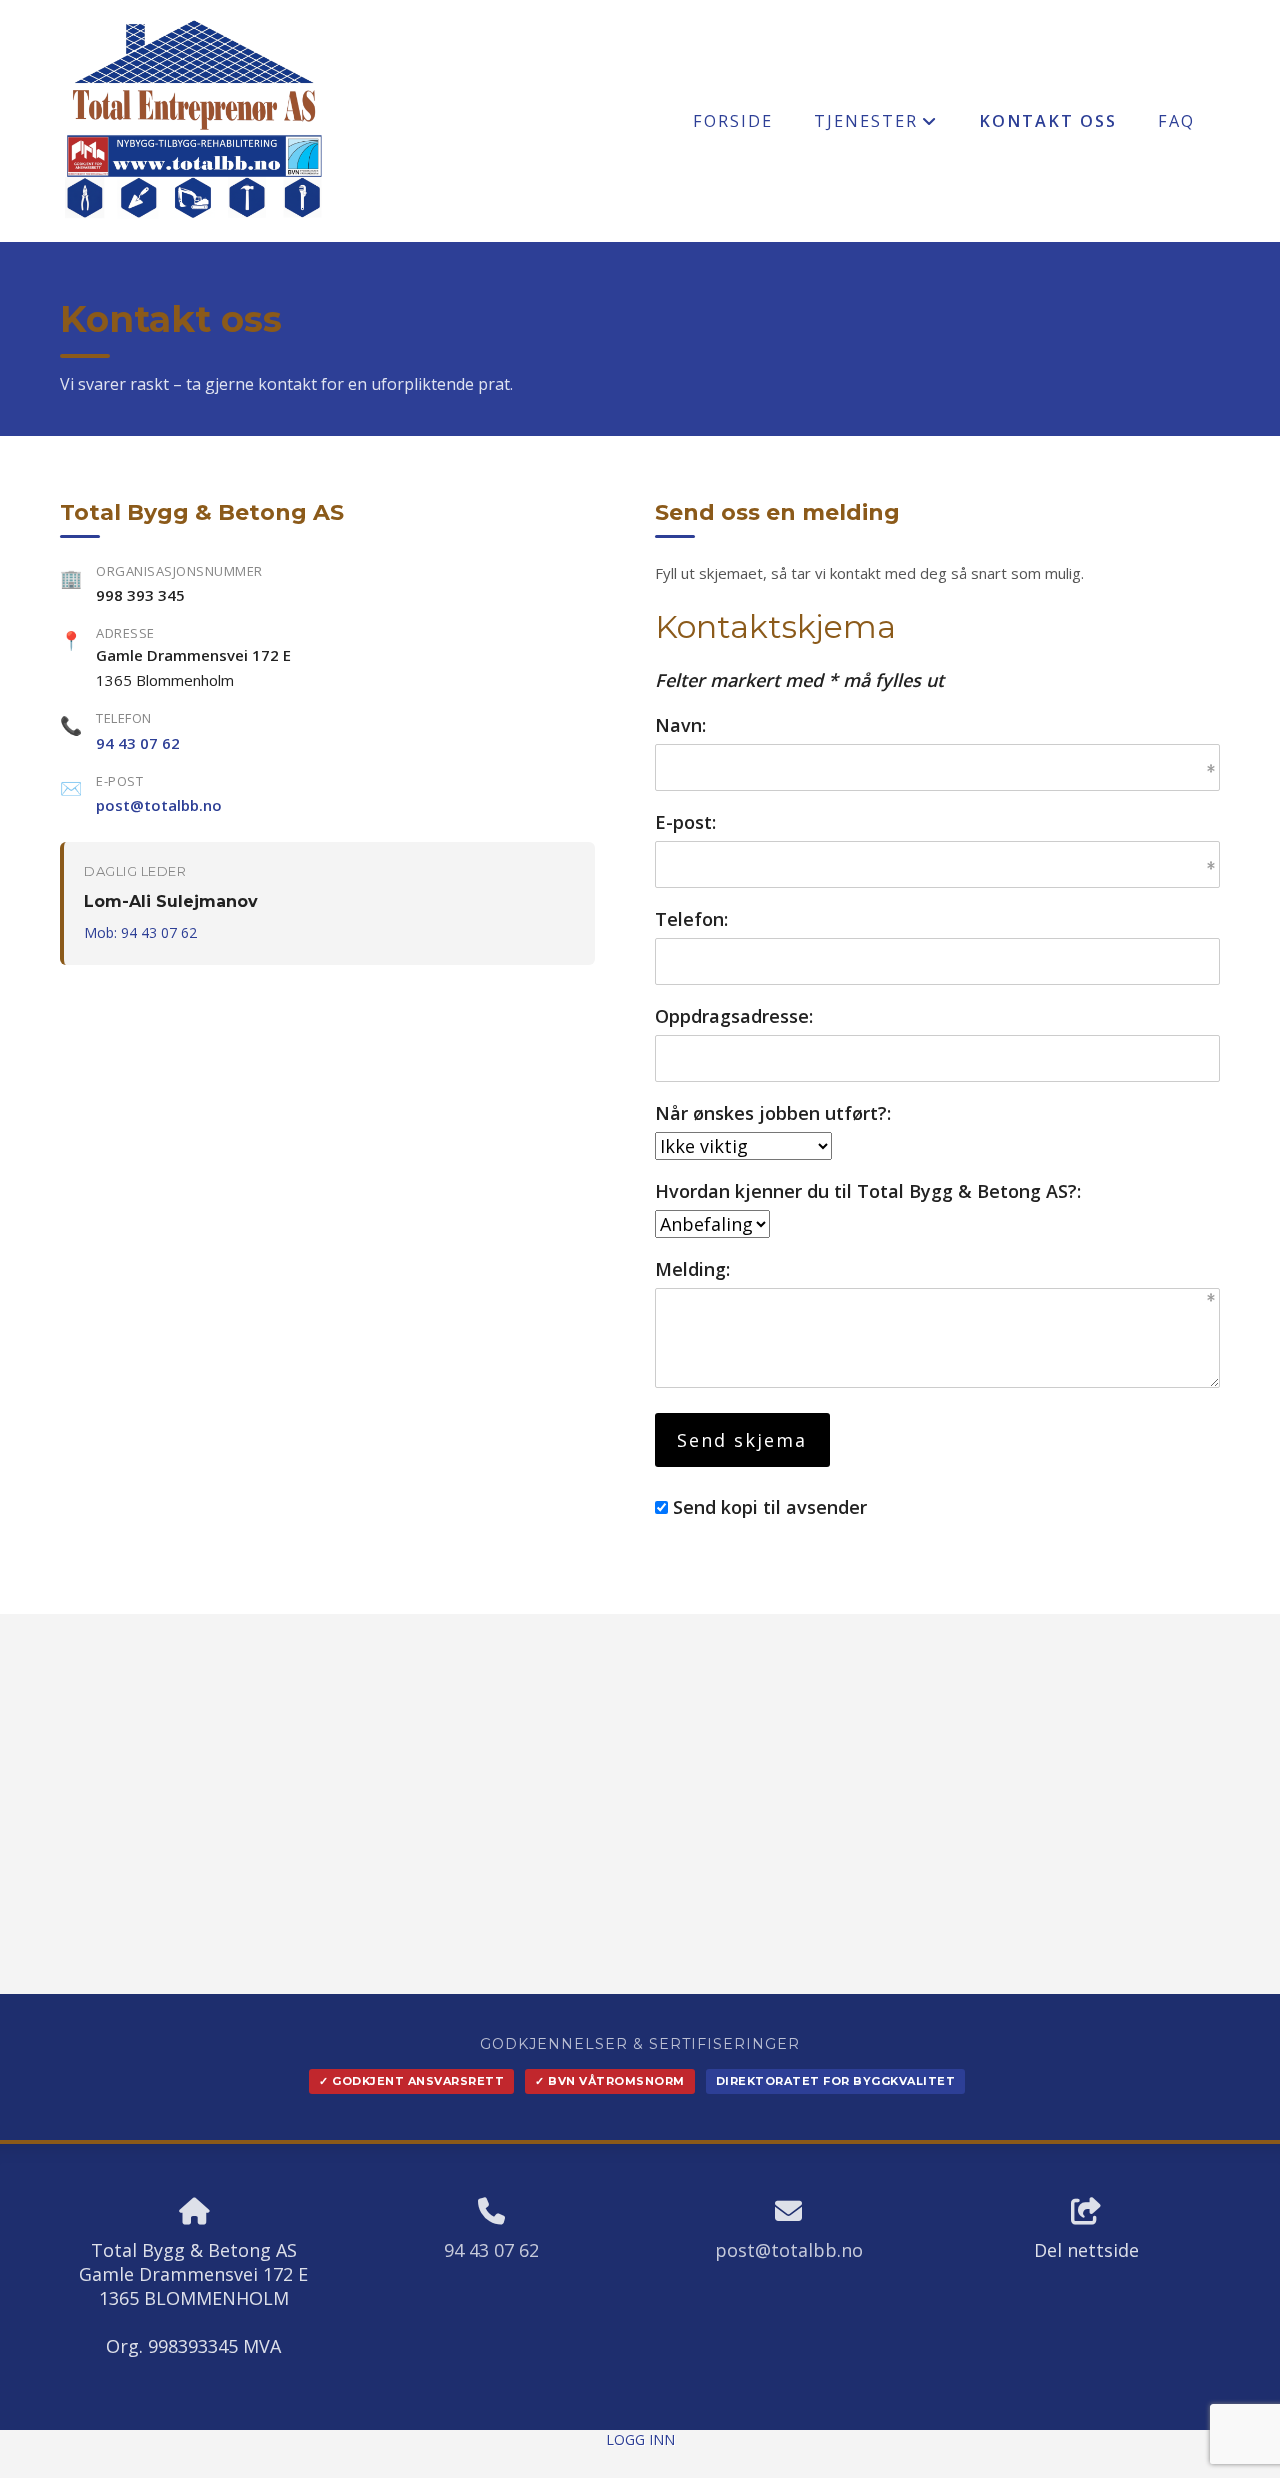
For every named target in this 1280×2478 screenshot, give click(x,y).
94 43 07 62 (138, 743)
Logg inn (640, 2439)
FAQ (1176, 121)
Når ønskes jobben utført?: (773, 1113)
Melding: (692, 1269)
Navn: (680, 725)
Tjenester (876, 125)
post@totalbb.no (159, 805)
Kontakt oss (1048, 121)
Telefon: (691, 919)
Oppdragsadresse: (734, 1016)
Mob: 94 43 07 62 (140, 932)
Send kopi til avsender (770, 1507)
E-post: (685, 822)
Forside (733, 121)
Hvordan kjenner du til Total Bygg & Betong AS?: (868, 1191)
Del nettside (1086, 2250)
